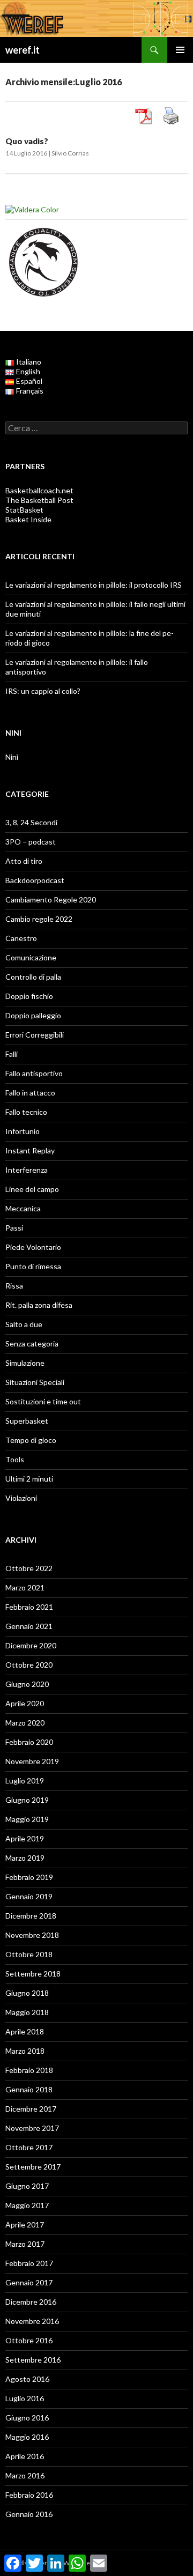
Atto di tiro (24, 861)
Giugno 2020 (27, 1684)
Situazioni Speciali (35, 1382)
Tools (15, 1459)
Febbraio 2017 (29, 2263)
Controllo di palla (33, 977)
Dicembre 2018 (31, 1916)
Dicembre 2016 (31, 2302)
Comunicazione (31, 957)
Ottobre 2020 (29, 1665)
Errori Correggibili (35, 1035)
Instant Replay (30, 1150)
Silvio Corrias (70, 153)
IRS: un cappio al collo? (43, 691)
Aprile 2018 (25, 2031)
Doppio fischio (29, 996)
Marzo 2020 (25, 1723)
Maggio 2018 (27, 2012)
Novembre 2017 (32, 2128)
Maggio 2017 (27, 2205)
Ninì (12, 757)
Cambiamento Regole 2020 (51, 900)
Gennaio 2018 (29, 2089)
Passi (14, 1228)
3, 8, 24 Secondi (31, 822)
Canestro (21, 938)
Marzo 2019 (25, 1858)
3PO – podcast (31, 842)
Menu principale (180, 50)
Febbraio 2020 (29, 1742)
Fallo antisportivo (34, 1073)
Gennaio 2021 (29, 1626)
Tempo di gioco (31, 1440)
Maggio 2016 (27, 2437)
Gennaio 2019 (29, 1896)
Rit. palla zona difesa (39, 1305)
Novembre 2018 (32, 1935)
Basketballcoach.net (39, 490)
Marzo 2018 (25, 2051)
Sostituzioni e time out (43, 1401)
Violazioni (21, 1498)
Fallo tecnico (26, 1112)
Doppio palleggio (33, 1015)
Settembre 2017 (33, 2167)
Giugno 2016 (27, 2418)
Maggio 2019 (27, 1819)
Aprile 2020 (25, 1703)
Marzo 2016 (25, 2475)
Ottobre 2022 (29, 1568)
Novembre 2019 (32, 1761)
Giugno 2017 (27, 2186)
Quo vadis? (27, 141)
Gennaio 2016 (29, 2514)
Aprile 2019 (25, 1838)
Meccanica (23, 1208)
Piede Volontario (33, 1247)
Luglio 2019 (25, 1781)
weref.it (23, 50)
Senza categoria (32, 1343)
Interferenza (27, 1170)
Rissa (14, 1286)
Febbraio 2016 (29, 2495)
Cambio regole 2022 (39, 919)
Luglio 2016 (25, 2398)
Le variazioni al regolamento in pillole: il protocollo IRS (94, 585)
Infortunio (23, 1131)
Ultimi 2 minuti (29, 1479)
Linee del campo (32, 1189)
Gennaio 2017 (29, 2282)
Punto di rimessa (33, 1266)
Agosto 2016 (27, 2379)
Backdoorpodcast (35, 880)
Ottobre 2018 (29, 1954)
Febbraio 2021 (29, 1607)
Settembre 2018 (33, 1974)
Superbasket (27, 1421)
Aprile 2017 (25, 2225)
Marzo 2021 (25, 1587)
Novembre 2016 (32, 2321)
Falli (12, 1054)
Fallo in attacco (30, 1093)
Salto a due (24, 1324)
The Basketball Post (39, 500)
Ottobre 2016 (29, 2340)
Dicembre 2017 (31, 2109)
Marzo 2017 (25, 2244)
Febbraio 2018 (29, 2070)
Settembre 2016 (33, 2360)
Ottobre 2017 (29, 2147)
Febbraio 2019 (29, 1877)
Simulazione (25, 1363)
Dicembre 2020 (31, 1645)
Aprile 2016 (25, 2456)
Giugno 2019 (27, 1800)
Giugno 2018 (27, 1993)
